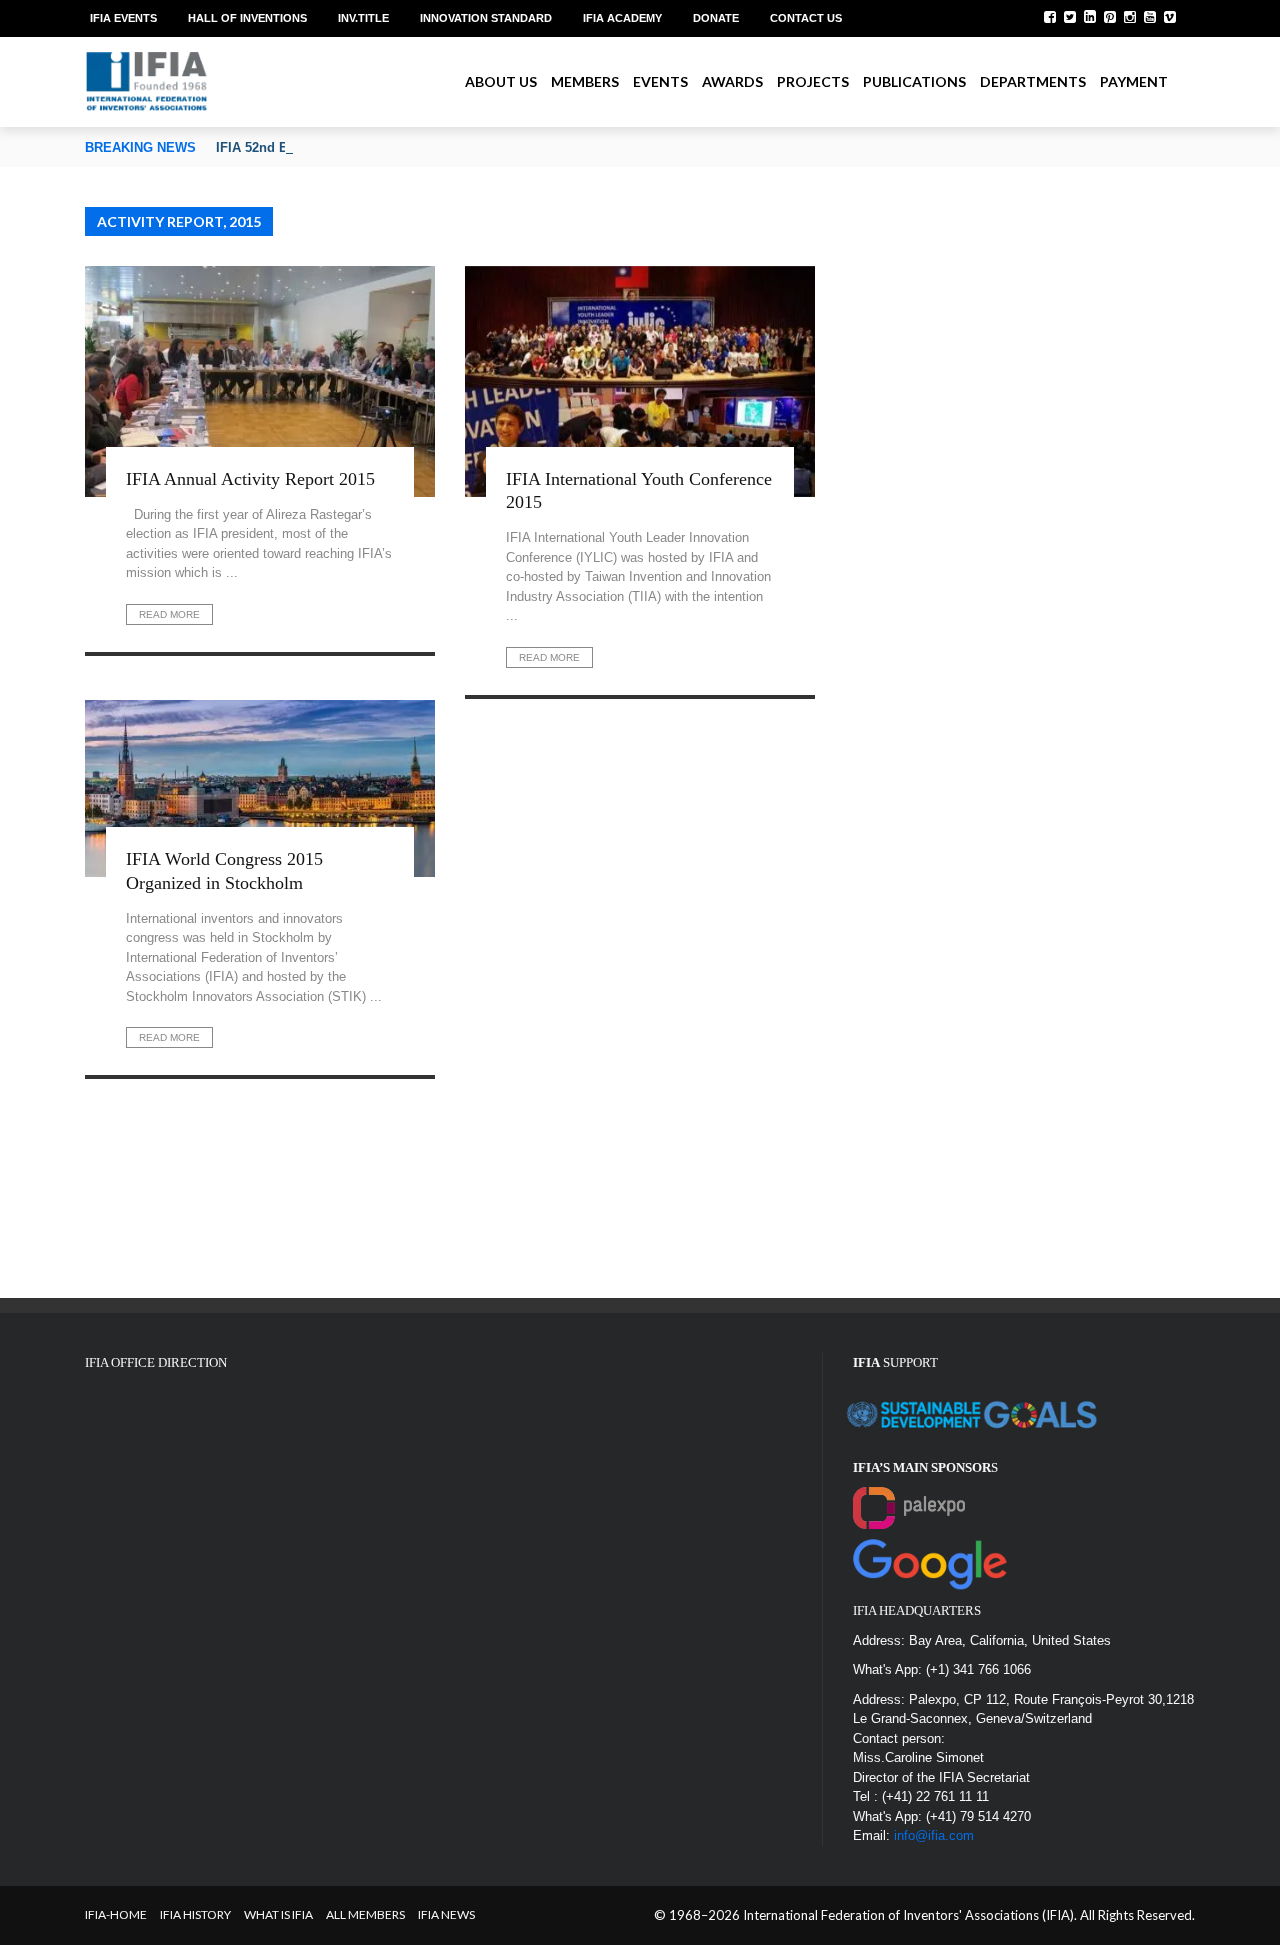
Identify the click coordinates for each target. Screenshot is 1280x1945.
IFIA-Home (116, 1914)
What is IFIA (278, 1914)
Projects (813, 81)
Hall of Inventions (247, 18)
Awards (732, 81)
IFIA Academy (622, 18)
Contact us (806, 18)
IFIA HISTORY (195, 1914)
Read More (169, 614)
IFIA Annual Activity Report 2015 (250, 479)
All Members (365, 1914)
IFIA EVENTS (123, 18)
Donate (716, 18)
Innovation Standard (486, 18)
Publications (914, 81)
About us (501, 81)
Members (585, 81)
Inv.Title (363, 18)
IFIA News (446, 1914)
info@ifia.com (934, 1835)
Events (660, 81)
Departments (1033, 81)
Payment (1134, 81)
